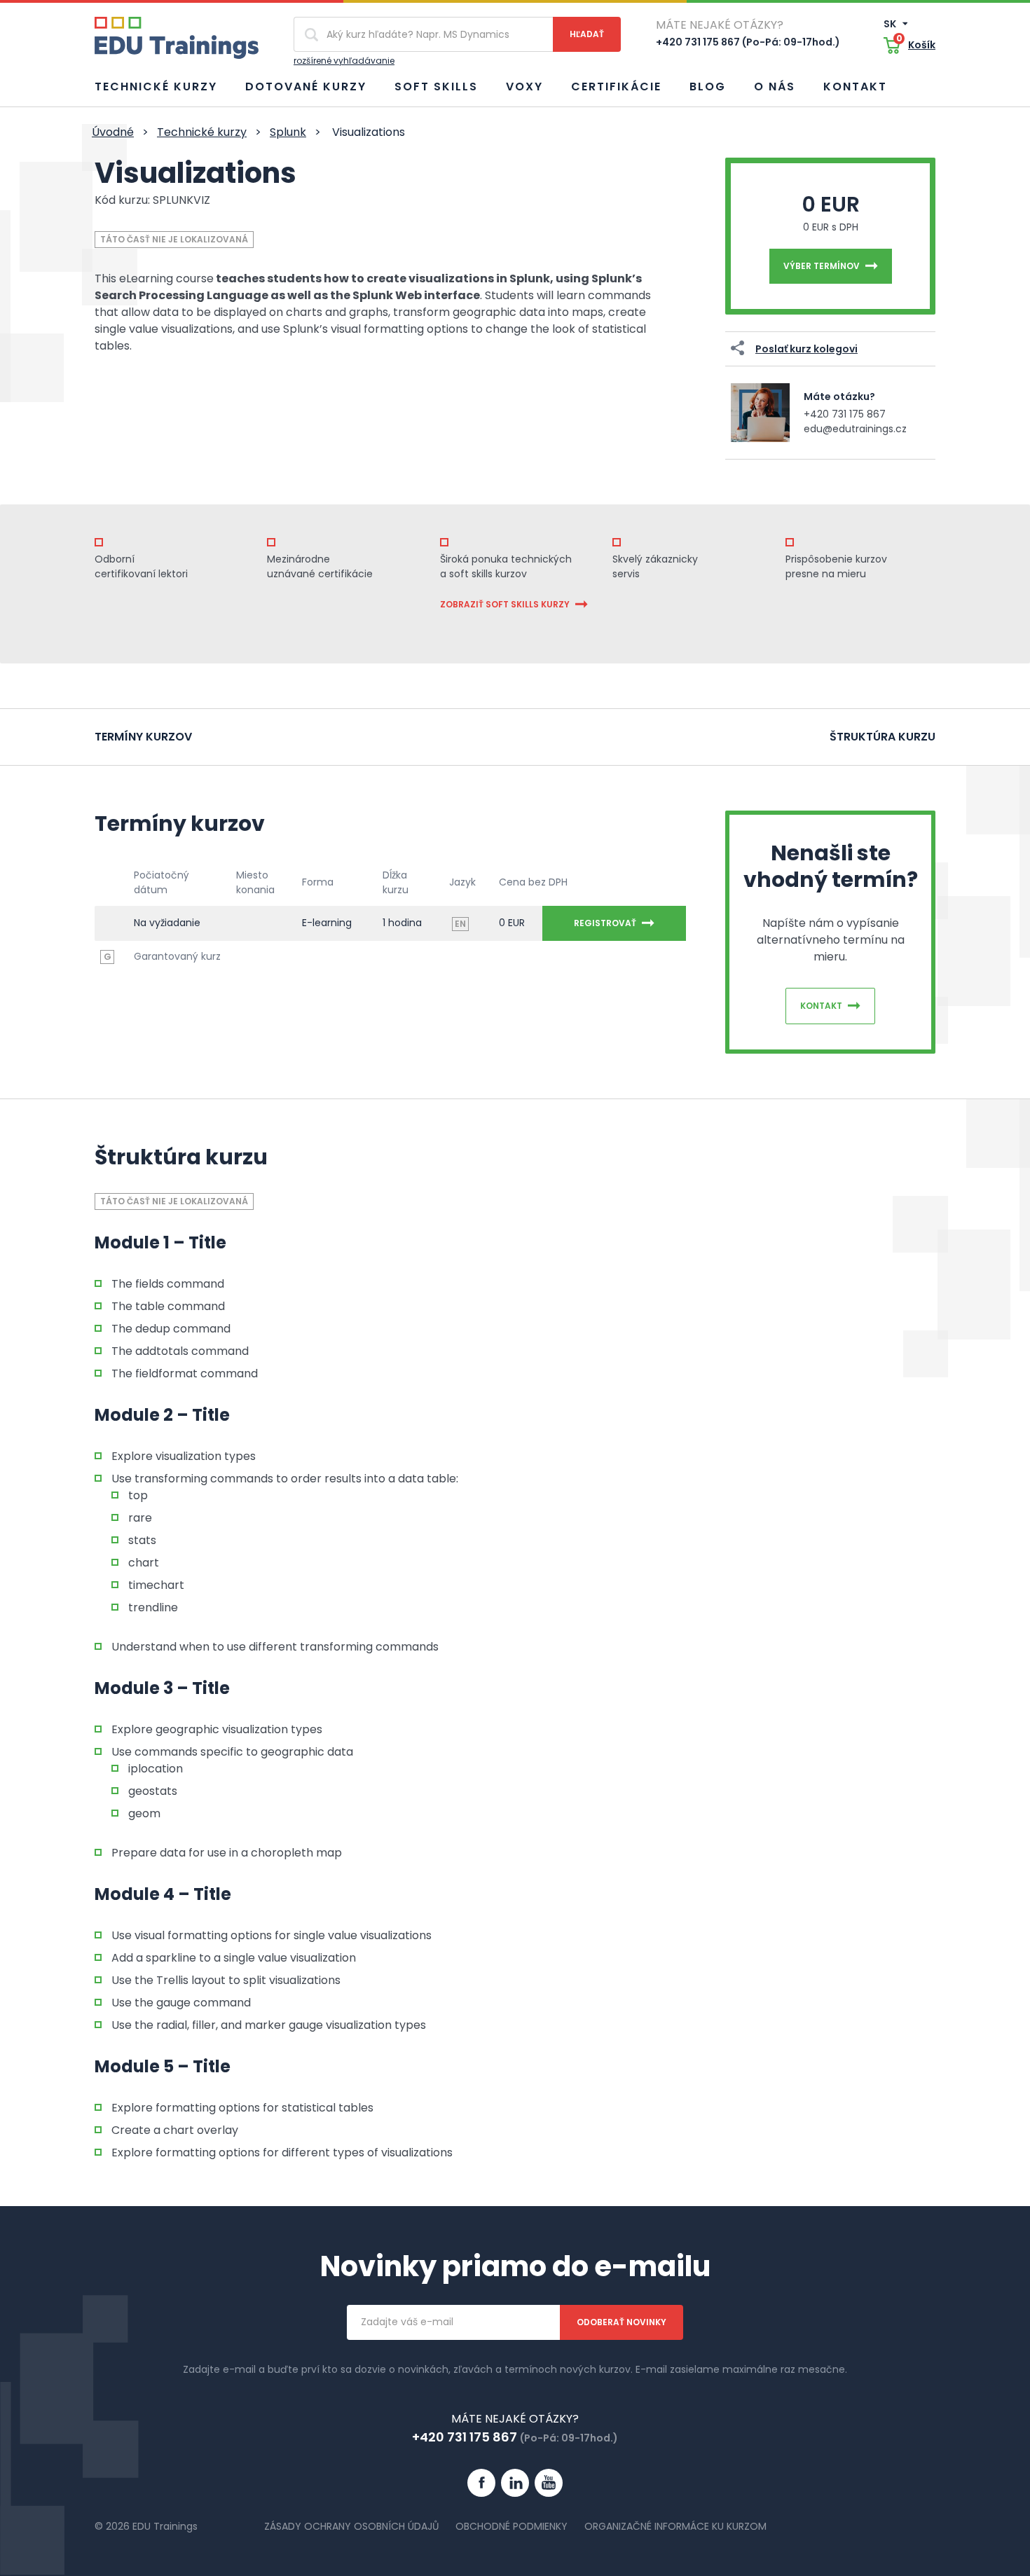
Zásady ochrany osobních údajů (351, 2526)
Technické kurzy (156, 87)
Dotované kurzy (306, 87)
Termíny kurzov (143, 737)
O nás (775, 87)
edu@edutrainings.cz (855, 429)
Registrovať (605, 923)
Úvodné (113, 132)
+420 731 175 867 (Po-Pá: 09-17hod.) (748, 42)
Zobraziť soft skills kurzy (505, 604)
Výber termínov (822, 266)
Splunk (288, 132)
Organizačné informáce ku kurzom (675, 2526)
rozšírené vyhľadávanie (344, 61)
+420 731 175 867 (845, 414)
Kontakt (855, 87)
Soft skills (436, 87)
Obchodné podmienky (511, 2526)
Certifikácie (616, 87)
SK (891, 24)
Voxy (524, 87)
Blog (708, 87)
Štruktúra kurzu (883, 737)
